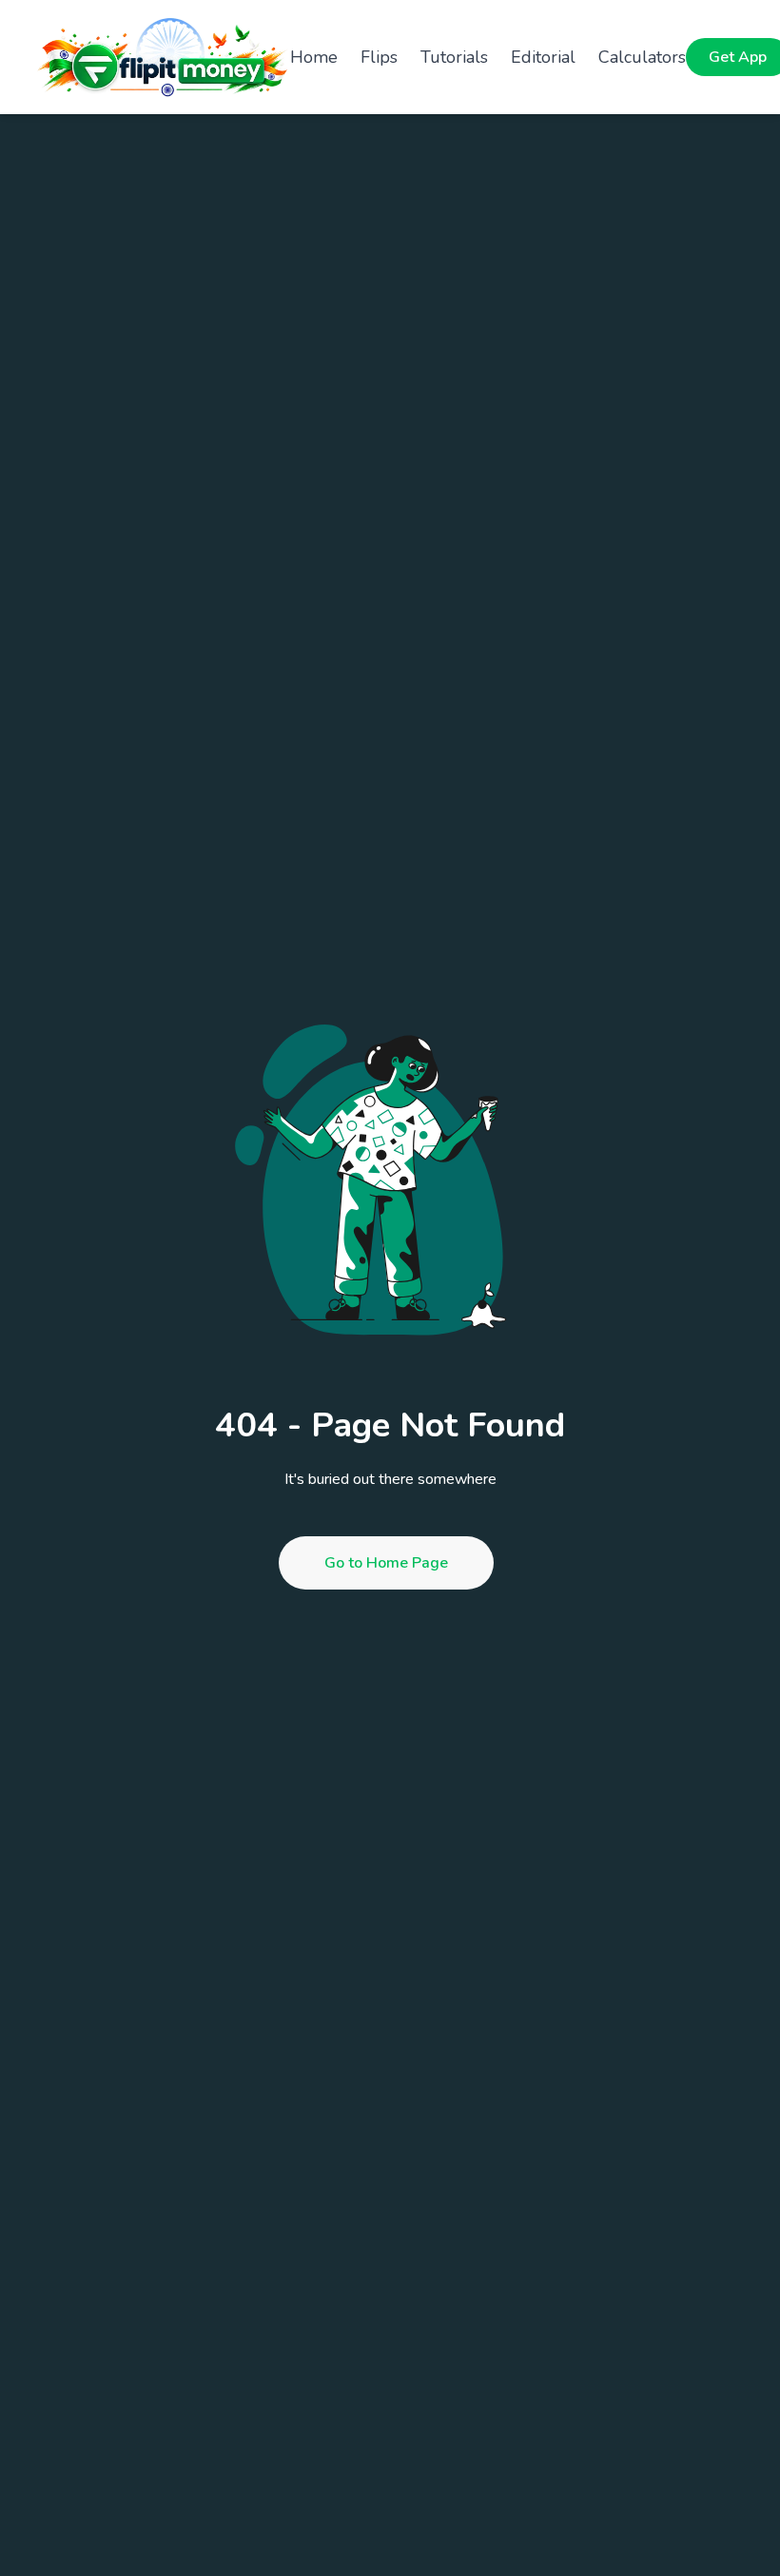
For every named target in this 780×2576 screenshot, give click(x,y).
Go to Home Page (386, 1563)
